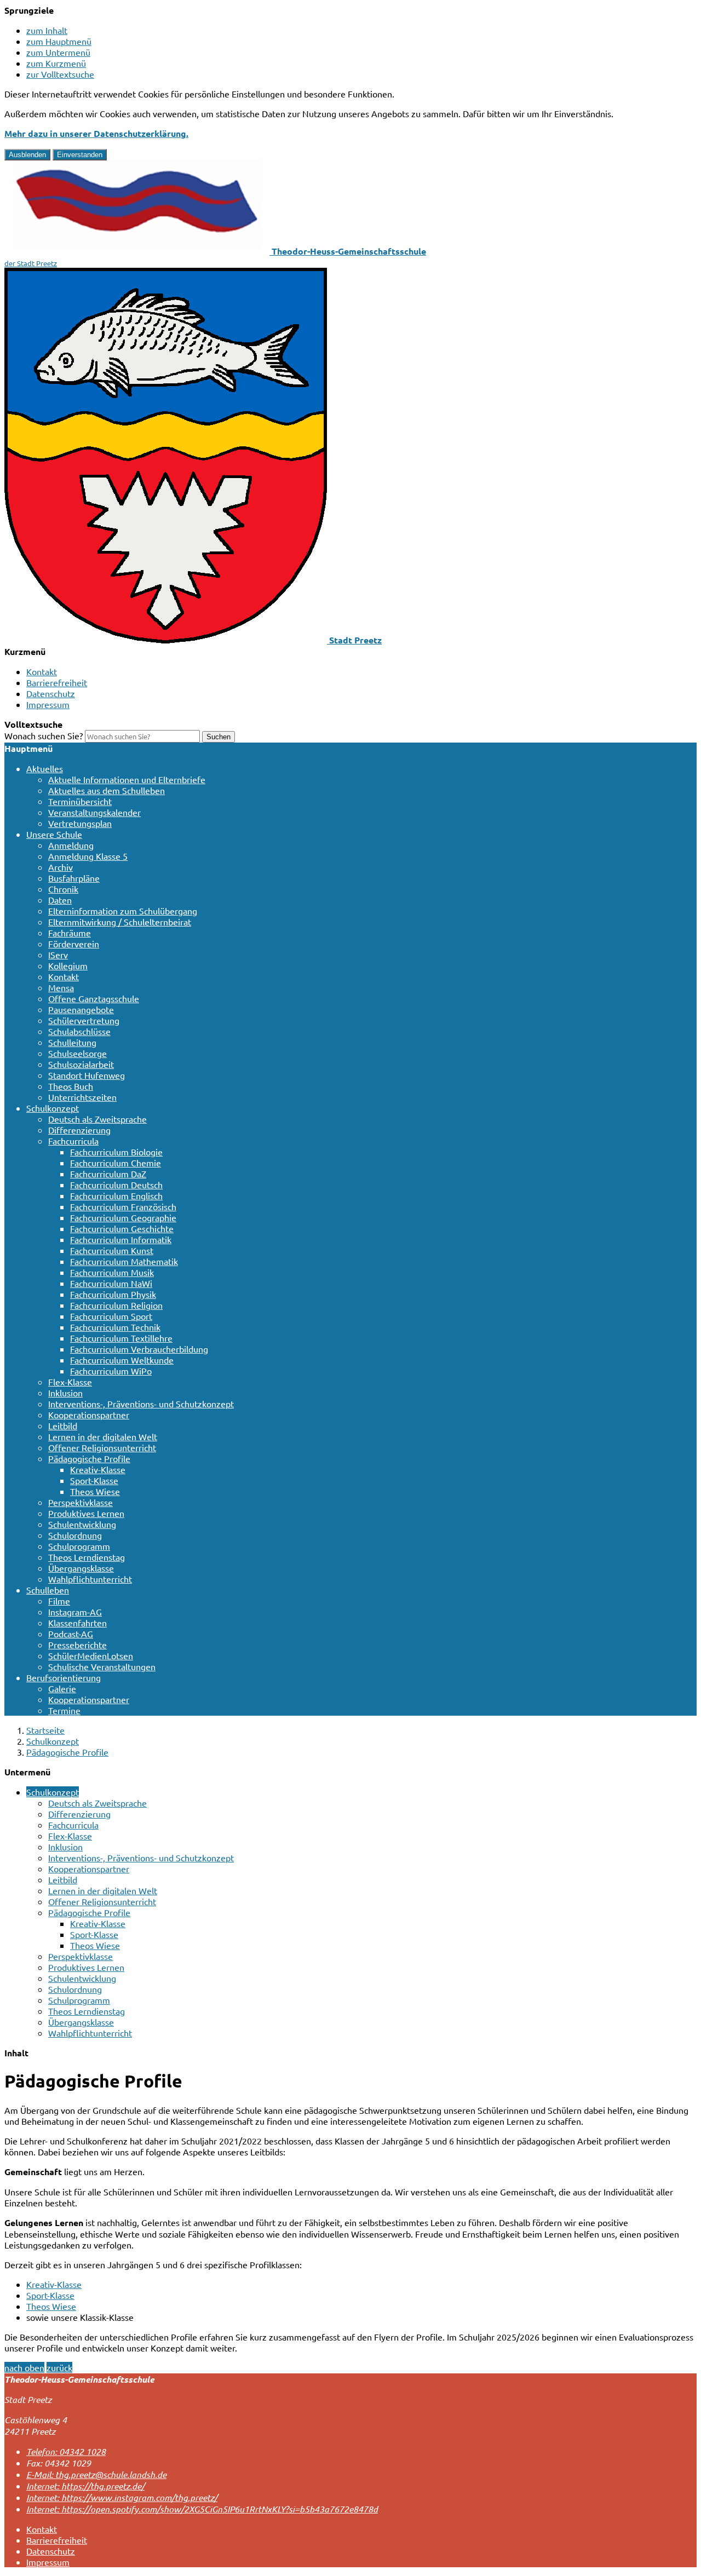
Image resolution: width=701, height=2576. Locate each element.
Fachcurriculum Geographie (123, 1217)
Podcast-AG (71, 1634)
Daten (60, 900)
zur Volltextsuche (60, 74)
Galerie (62, 1688)
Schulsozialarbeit (81, 1064)
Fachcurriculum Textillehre (121, 1338)
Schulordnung (75, 1535)
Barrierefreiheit (57, 682)
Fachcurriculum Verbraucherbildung (139, 1349)
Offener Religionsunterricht (102, 1447)
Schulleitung (72, 1042)
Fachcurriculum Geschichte (122, 1228)
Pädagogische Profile (89, 1458)
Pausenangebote (81, 1009)
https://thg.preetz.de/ (85, 2486)
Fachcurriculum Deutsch (116, 1185)
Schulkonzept (53, 1108)
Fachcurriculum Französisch (123, 1206)
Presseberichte (77, 1645)
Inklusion (65, 1393)
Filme (59, 1601)
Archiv (61, 867)
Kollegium (68, 965)
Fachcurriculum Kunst (112, 1250)
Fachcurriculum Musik (112, 1272)
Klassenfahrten (77, 1623)
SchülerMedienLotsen (91, 1655)
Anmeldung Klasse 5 (88, 856)
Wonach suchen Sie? (44, 735)
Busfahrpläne (74, 878)
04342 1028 (66, 2451)
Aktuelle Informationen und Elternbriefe (127, 779)
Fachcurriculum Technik (115, 1327)
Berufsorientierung (64, 1677)
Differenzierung (79, 1130)
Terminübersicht (80, 801)
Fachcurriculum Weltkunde (122, 1360)
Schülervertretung (84, 1020)
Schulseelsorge (77, 1053)
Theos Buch (71, 1086)
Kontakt (42, 671)
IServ (58, 955)
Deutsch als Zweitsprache (97, 1119)
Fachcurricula (73, 1141)
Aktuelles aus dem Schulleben (107, 790)
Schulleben (48, 1590)
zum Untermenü (58, 52)
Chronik (63, 889)
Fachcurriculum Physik (113, 1294)
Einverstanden (80, 155)
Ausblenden (27, 155)
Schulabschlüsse (79, 1031)
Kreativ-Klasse (98, 1469)
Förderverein (74, 944)
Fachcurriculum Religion (116, 1305)
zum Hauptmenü (59, 41)
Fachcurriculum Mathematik (124, 1261)
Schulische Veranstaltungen (102, 1666)
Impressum (48, 704)
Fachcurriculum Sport (111, 1316)
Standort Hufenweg (87, 1075)
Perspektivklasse (81, 1502)
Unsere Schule (54, 834)
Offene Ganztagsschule (94, 998)
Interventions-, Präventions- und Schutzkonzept (141, 1404)
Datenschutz (51, 693)
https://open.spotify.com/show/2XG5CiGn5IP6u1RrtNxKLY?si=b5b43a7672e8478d (202, 2509)
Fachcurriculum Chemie (116, 1163)
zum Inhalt (47, 30)
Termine (64, 1710)
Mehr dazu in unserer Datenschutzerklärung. (96, 133)
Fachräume (70, 933)
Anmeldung (71, 845)
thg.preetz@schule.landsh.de (96, 2474)
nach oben (24, 2367)
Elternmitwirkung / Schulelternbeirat (120, 922)
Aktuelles (45, 768)
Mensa (61, 987)
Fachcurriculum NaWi (111, 1283)
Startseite (45, 1730)
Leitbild (63, 1425)
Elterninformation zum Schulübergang (123, 911)
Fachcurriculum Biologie (116, 1152)
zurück (59, 2367)
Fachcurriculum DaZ (108, 1174)
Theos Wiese (95, 1491)
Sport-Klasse (94, 1480)
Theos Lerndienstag (87, 1557)
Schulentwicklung (82, 1524)
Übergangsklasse (81, 1568)
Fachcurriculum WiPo (111, 1371)
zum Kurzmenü (56, 63)
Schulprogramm (79, 1546)
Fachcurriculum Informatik (121, 1239)
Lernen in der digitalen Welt (103, 1436)
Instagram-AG (75, 1612)
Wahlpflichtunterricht (90, 1579)
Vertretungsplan (80, 823)
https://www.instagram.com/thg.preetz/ (122, 2497)
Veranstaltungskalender (94, 812)
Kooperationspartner (89, 1415)
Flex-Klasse (70, 1382)
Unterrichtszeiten (82, 1097)
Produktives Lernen (86, 1513)
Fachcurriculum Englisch (116, 1195)
